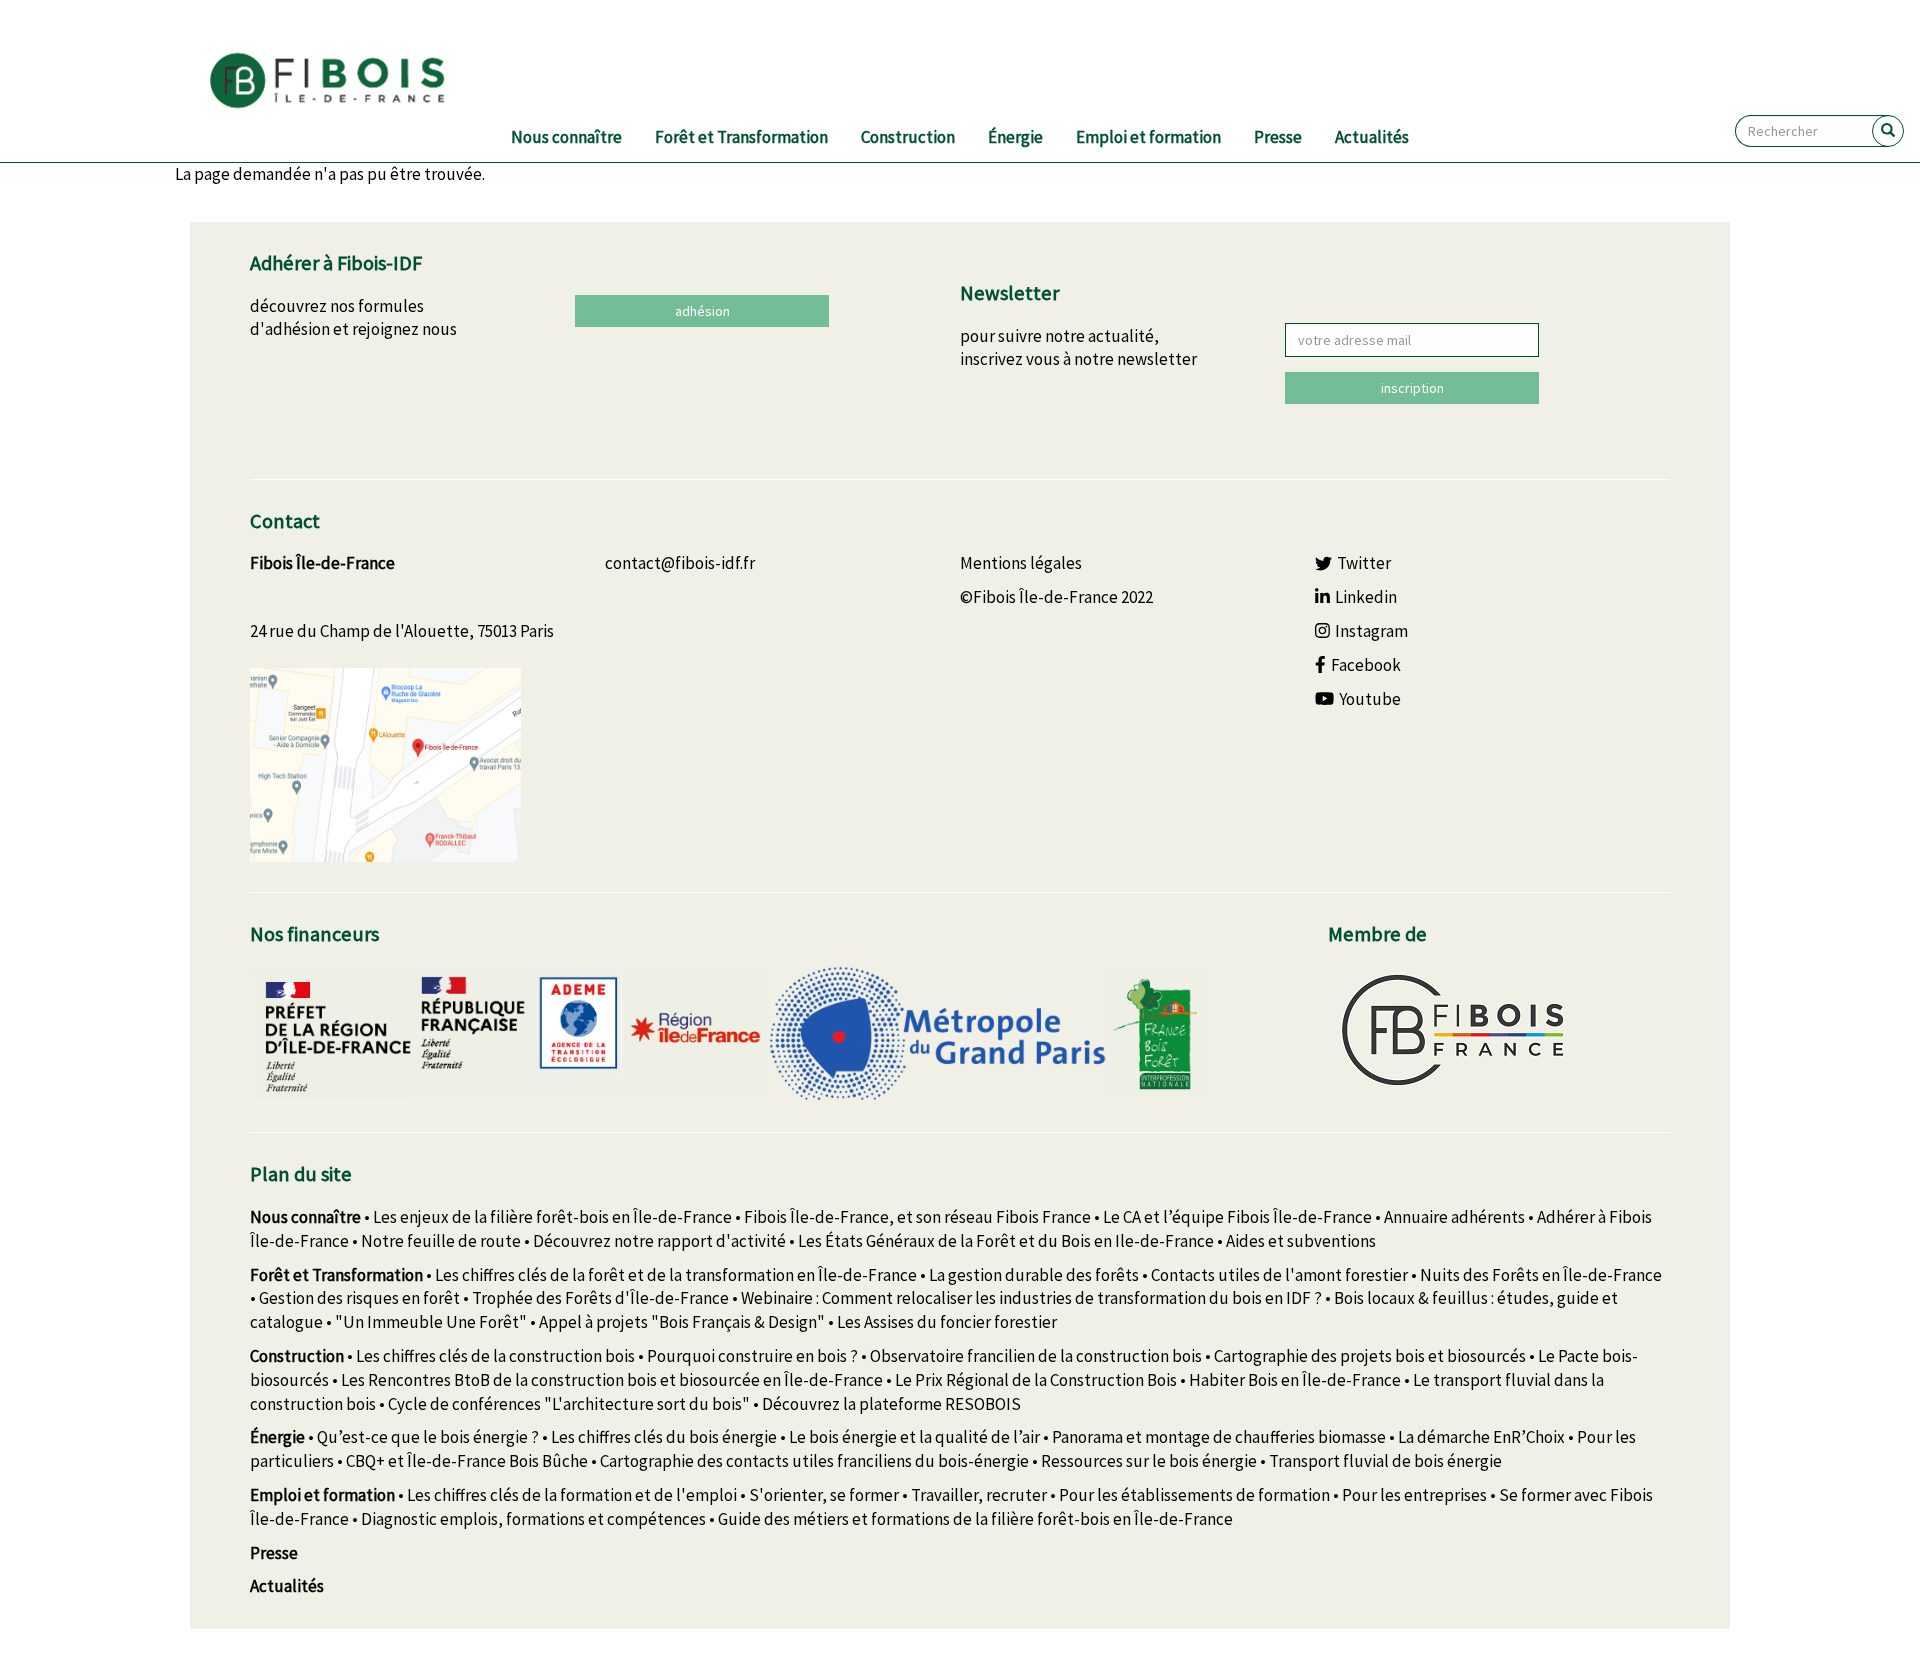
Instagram (1371, 631)
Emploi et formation (1148, 137)
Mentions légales (1021, 563)
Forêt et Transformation (741, 137)
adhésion (702, 311)
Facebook (1366, 665)
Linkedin (1366, 597)
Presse (1278, 137)
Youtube (1370, 699)
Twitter (1364, 563)
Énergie (1015, 137)
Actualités (1372, 137)
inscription (1412, 388)
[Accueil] (351, 81)
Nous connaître (566, 137)
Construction (908, 137)
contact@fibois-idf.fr (680, 563)
